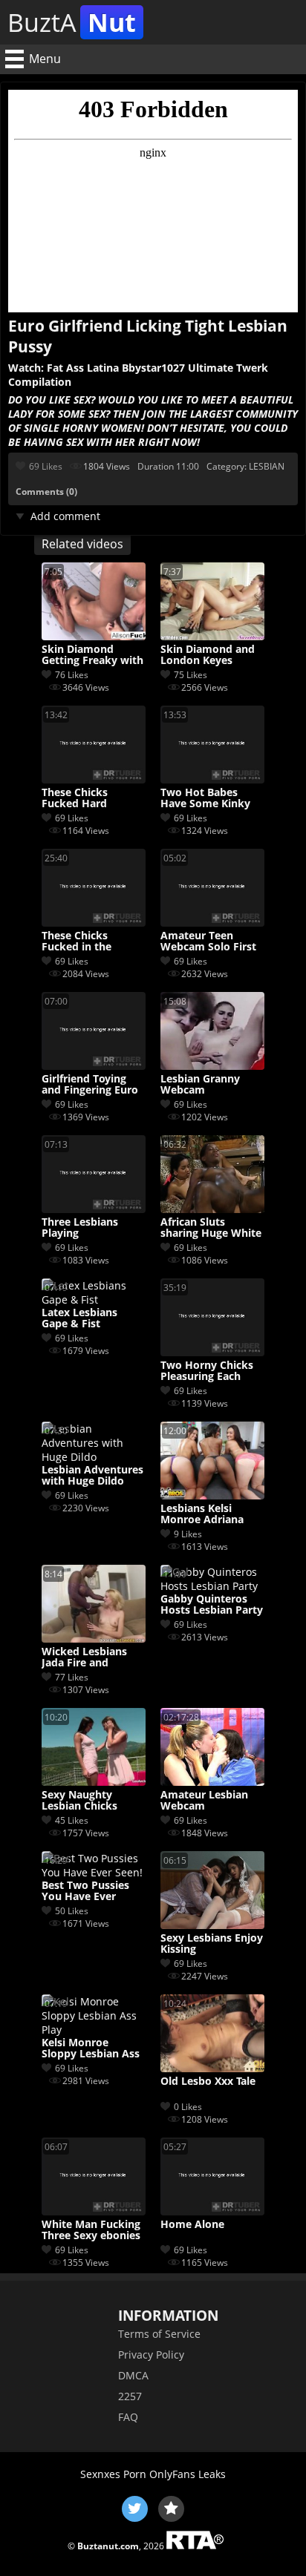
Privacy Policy (151, 2355)
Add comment (65, 516)
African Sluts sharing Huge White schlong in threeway (212, 1228)
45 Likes (72, 1820)
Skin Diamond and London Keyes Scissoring (208, 655)
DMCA (133, 2375)
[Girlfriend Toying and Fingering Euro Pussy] (94, 1066)
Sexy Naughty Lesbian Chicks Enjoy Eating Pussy (89, 1801)
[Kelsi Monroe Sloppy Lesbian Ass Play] (94, 2030)
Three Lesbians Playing (80, 1228)
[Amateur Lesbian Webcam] (212, 1782)
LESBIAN (267, 466)
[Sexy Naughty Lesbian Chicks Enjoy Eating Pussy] (94, 1782)
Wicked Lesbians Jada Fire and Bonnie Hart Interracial (84, 1657)
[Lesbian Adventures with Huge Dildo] (94, 1457)
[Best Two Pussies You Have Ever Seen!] (94, 1872)
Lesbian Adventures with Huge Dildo (92, 1476)
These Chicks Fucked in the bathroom (76, 942)
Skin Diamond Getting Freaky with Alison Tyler (92, 655)
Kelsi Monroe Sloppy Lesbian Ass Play (91, 2048)
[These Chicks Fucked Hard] (94, 779)
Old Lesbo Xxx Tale (208, 2081)
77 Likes (72, 1677)
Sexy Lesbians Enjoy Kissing (212, 1944)
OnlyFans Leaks (188, 2474)
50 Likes (72, 1911)
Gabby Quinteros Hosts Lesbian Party (212, 1605)
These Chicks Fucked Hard (75, 798)
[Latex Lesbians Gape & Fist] (94, 1299)
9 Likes (188, 1534)
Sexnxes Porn (113, 2474)
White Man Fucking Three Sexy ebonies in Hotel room (91, 2230)
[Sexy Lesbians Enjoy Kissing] (212, 1925)
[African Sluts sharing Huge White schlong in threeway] (212, 1209)
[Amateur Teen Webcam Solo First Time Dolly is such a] (212, 923)
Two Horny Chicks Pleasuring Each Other (207, 1371)
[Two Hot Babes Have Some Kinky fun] (212, 779)
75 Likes (191, 675)
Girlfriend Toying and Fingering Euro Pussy (90, 1085)
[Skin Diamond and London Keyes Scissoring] (212, 636)
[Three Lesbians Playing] (94, 1209)
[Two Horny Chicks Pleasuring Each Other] (212, 1352)
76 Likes (72, 675)
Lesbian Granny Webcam (200, 1085)
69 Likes (46, 466)
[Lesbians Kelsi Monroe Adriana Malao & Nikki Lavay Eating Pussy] (212, 1495)
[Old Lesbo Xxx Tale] (212, 2068)
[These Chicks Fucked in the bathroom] (94, 923)
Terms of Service (159, 2334)
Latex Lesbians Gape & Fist (79, 1318)
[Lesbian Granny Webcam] (212, 1066)
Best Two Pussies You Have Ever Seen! (85, 1891)
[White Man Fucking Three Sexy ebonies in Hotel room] (94, 2211)
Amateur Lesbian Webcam (204, 1801)
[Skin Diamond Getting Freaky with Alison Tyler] (94, 636)
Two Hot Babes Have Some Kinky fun (205, 798)
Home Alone (192, 2225)
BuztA (72, 22)
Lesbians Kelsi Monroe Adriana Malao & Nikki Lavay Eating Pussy (209, 1514)
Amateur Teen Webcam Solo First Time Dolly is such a (211, 942)
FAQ (128, 2417)
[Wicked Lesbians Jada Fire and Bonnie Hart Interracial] (94, 1639)
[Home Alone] (212, 2211)
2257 (130, 2396)
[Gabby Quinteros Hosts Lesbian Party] (212, 1586)
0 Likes (188, 2107)
